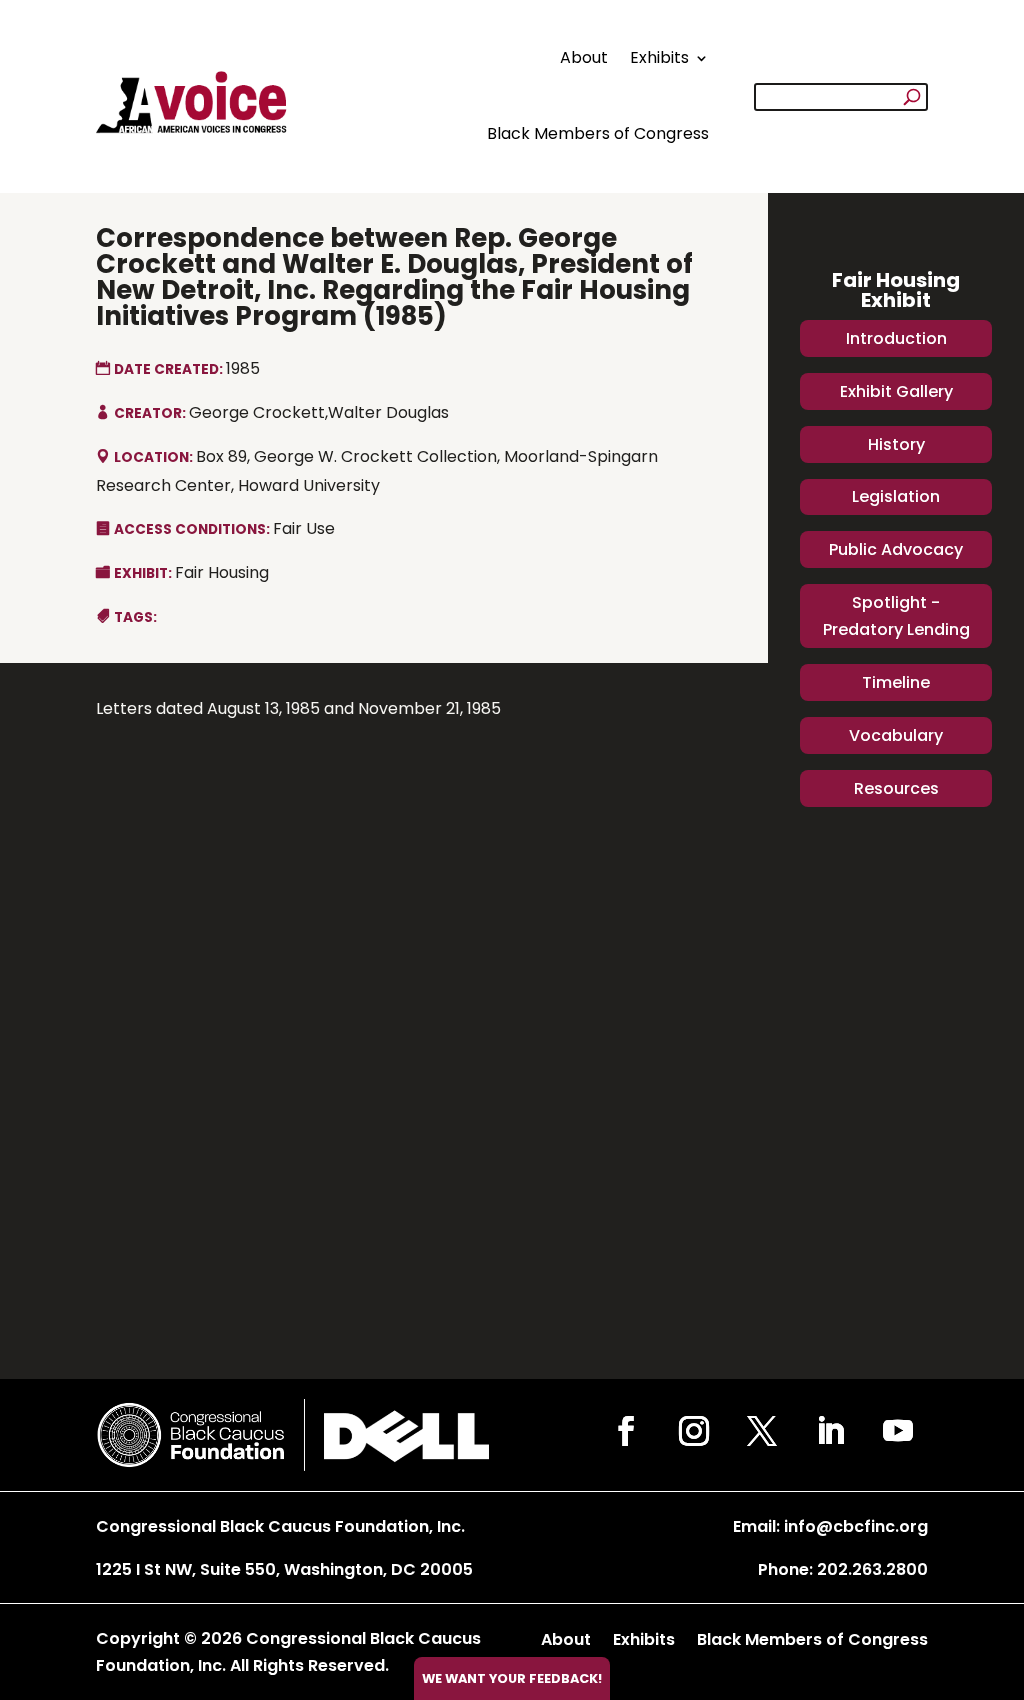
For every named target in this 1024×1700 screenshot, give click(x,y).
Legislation (896, 496)
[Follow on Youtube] (898, 1431)
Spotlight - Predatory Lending (896, 616)
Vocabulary (896, 735)
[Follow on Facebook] (626, 1431)
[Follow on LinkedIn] (830, 1431)
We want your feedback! (512, 1678)
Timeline (896, 682)
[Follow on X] (762, 1431)
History (896, 444)
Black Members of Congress (598, 133)
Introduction (896, 338)
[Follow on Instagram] (694, 1431)
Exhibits (659, 57)
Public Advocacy (896, 549)
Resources (896, 788)
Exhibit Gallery (896, 391)
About (584, 57)
